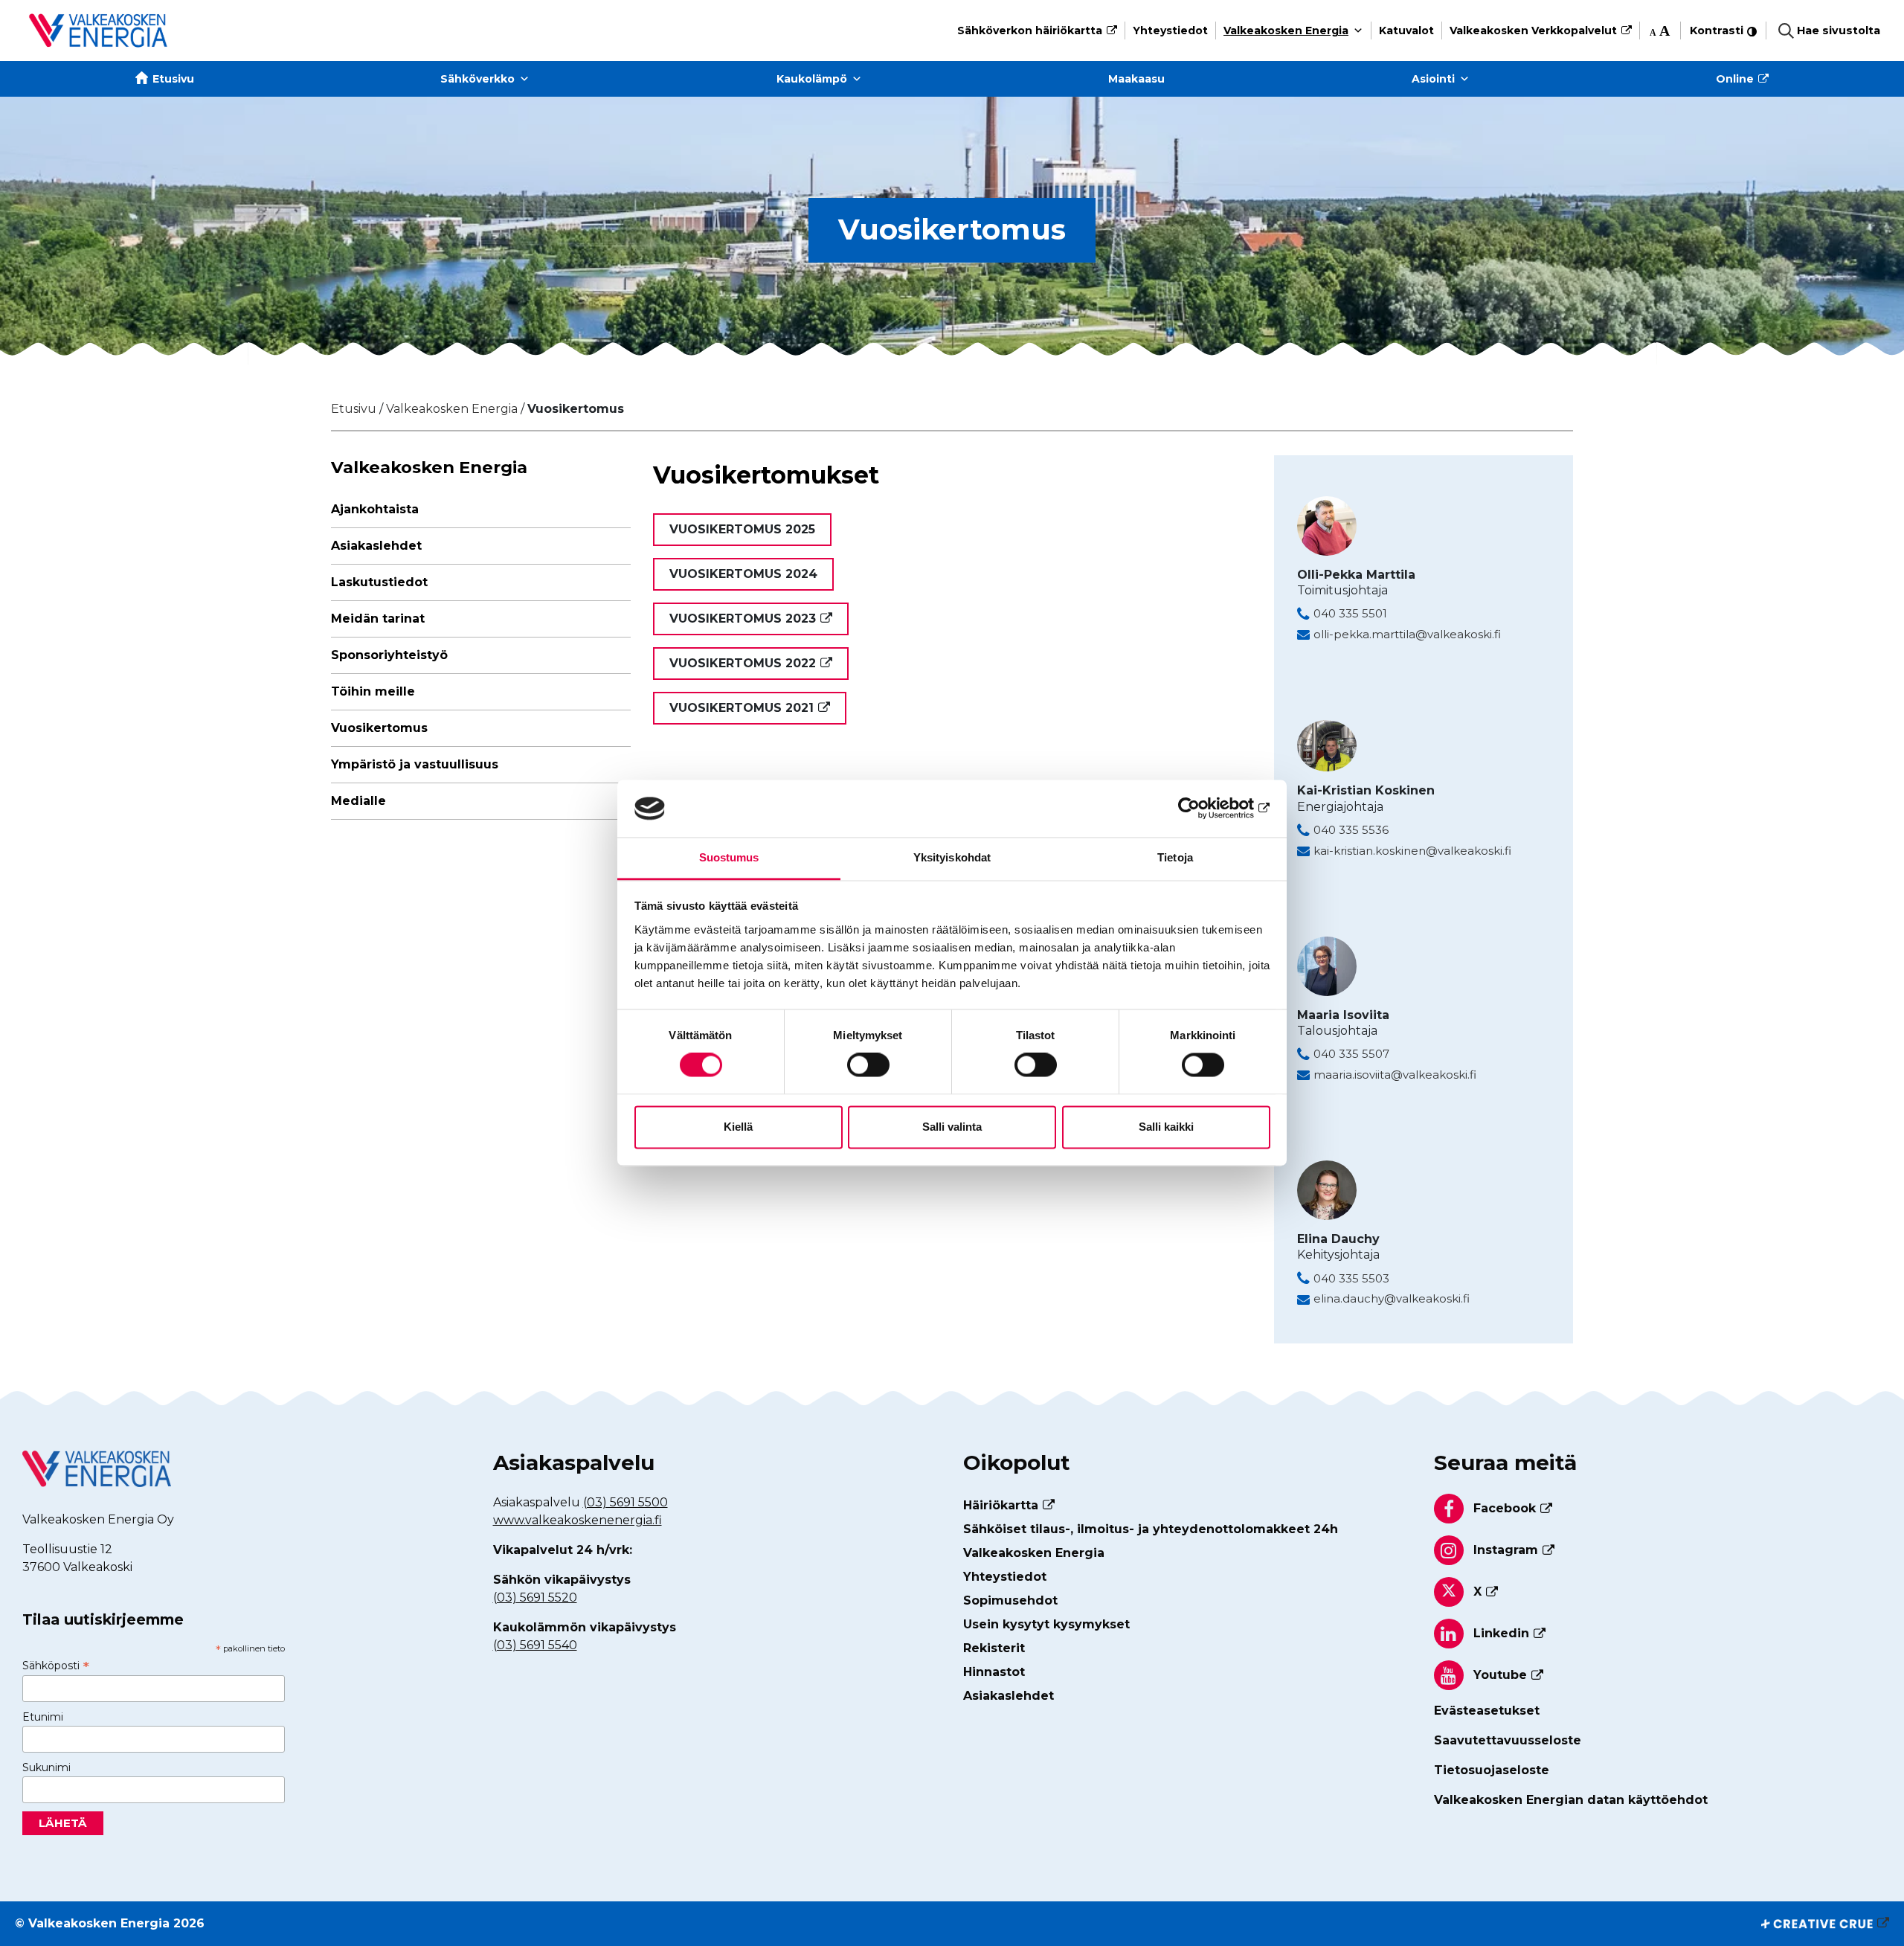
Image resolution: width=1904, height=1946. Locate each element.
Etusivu (173, 79)
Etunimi (43, 1717)
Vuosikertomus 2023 (743, 619)
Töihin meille (373, 691)
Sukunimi (46, 1767)
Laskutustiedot (379, 582)
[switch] (868, 1065)
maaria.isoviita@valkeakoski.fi (1395, 1075)
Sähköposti (56, 1666)
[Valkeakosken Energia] (98, 30)
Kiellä (738, 1127)
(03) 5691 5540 (535, 1645)
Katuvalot (1406, 30)
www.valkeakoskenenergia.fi (578, 1520)
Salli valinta (952, 1127)
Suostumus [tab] (729, 857)
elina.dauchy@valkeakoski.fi (1392, 1298)
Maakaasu (1136, 79)
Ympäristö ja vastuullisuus (415, 764)
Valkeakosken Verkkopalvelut (1533, 30)
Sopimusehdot (1010, 1600)
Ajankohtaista (375, 509)
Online (1735, 79)
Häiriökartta (1001, 1505)
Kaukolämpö (812, 79)
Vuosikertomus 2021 (742, 708)
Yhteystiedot (1170, 30)
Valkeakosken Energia (1286, 30)
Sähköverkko (477, 79)
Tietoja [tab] (1175, 857)
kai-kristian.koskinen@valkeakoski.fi (1412, 851)
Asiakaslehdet (376, 546)
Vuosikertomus (379, 728)
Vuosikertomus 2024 (743, 574)
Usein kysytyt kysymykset (1046, 1624)
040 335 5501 (1350, 613)
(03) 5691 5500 (625, 1502)
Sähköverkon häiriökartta (1030, 30)
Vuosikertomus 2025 (742, 529)
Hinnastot (994, 1672)
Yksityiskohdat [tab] (952, 857)
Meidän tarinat (378, 619)
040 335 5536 (1351, 830)
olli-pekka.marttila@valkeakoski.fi (1407, 634)
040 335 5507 (1351, 1054)
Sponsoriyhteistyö (389, 655)
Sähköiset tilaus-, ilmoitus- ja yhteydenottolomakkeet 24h (1151, 1529)
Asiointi (1433, 79)
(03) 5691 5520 (535, 1597)
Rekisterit (994, 1648)
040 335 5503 (1351, 1278)
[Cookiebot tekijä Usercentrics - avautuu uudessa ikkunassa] (1205, 809)
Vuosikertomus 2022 (743, 663)
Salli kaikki (1166, 1127)
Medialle (358, 801)
